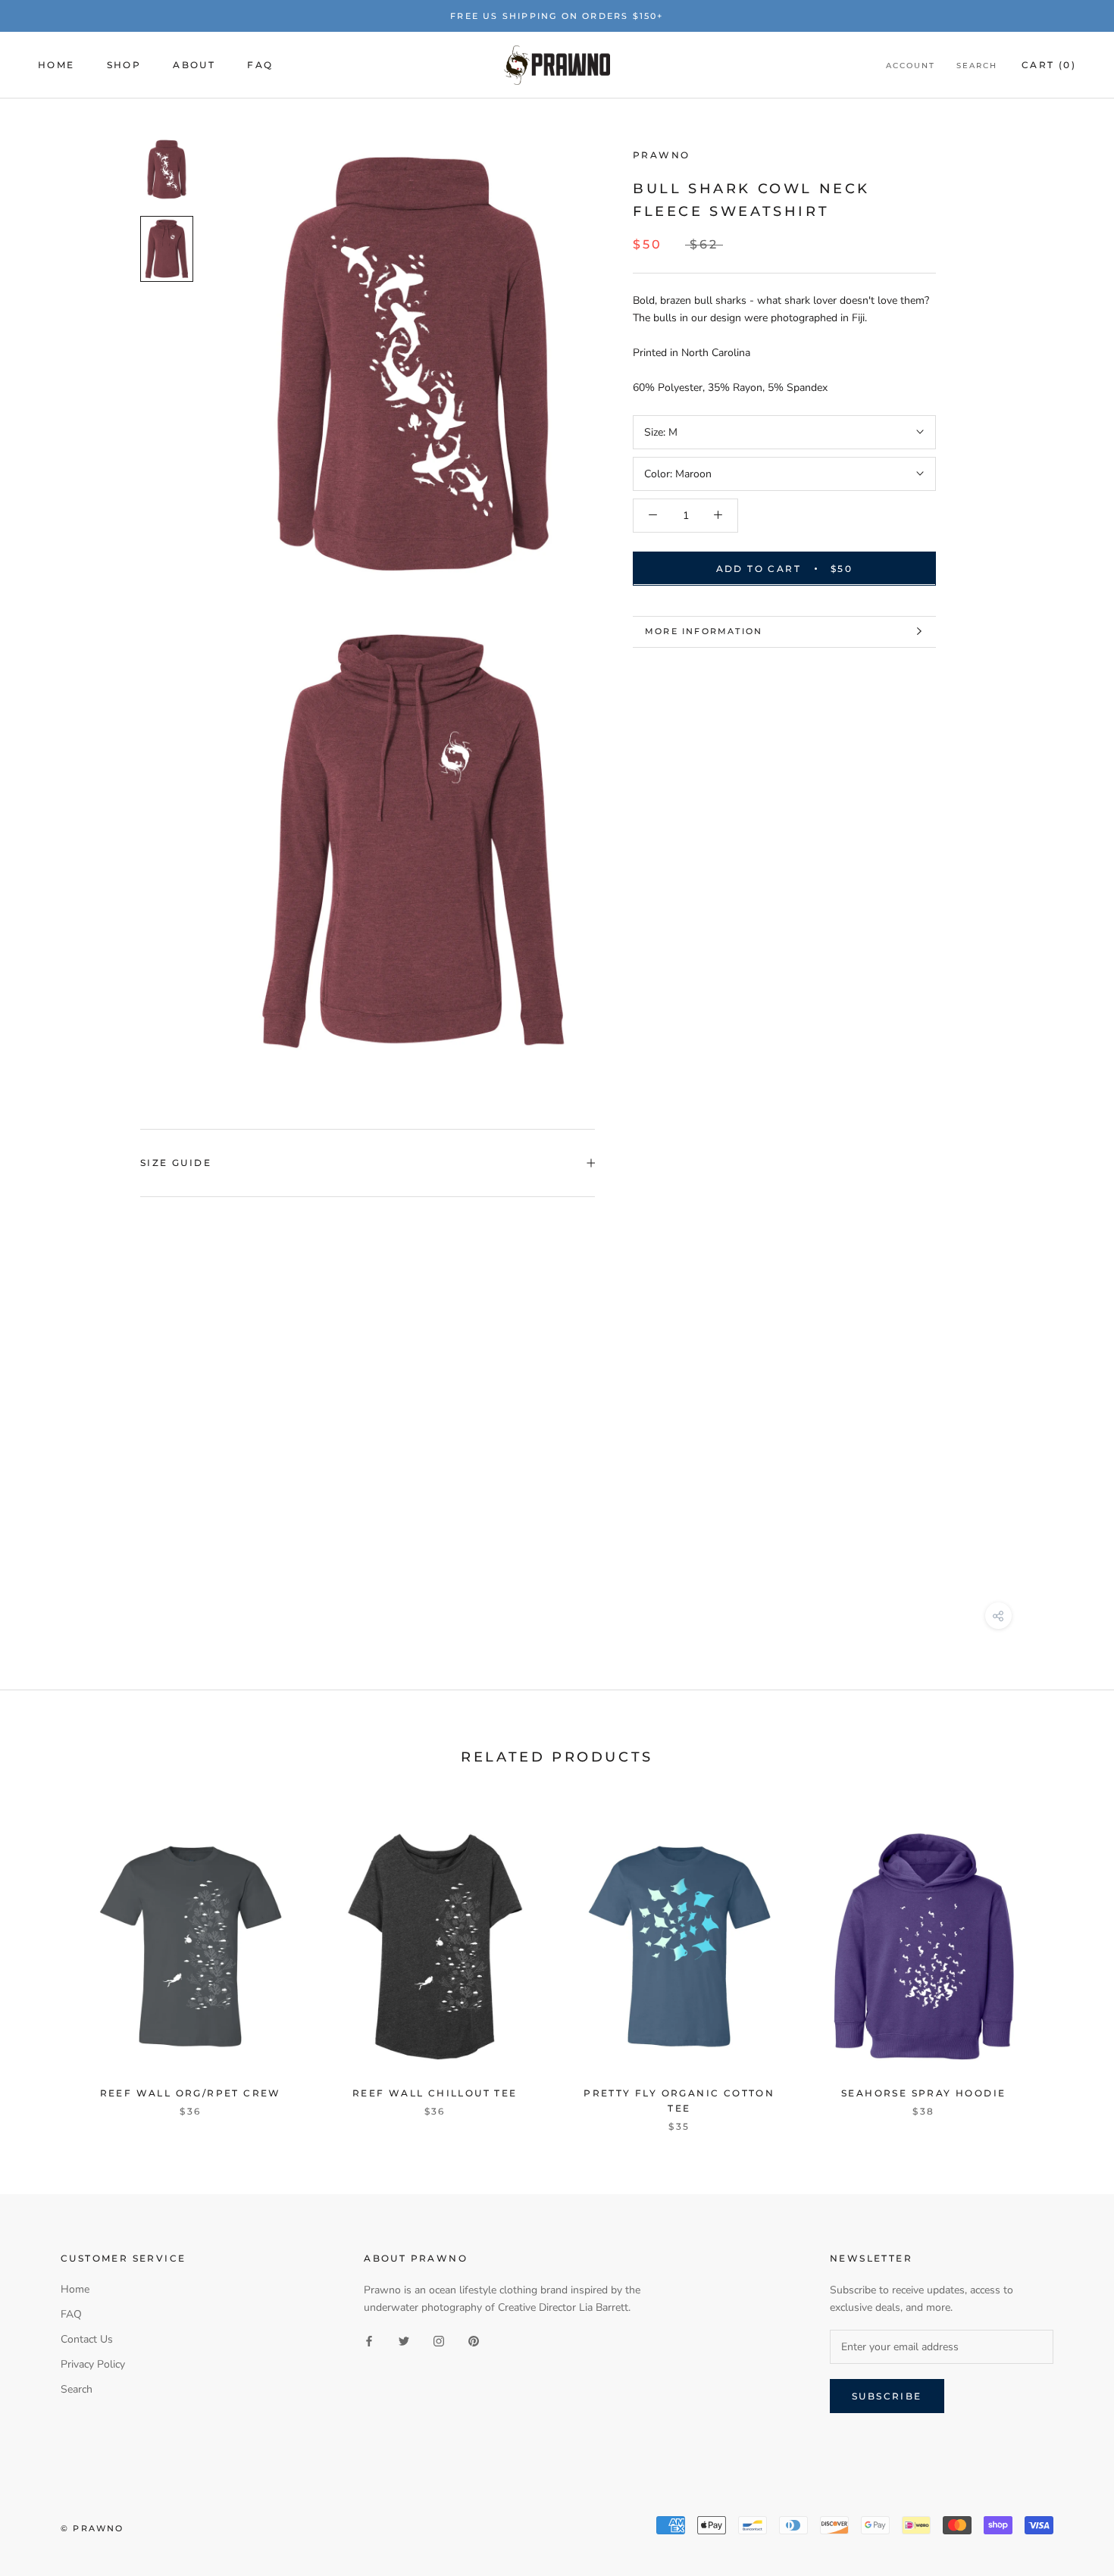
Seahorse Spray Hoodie (923, 2093)
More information (704, 631)
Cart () (1049, 65)
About (194, 65)
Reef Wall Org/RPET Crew (191, 2093)
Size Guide (176, 1163)
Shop (124, 65)
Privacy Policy (93, 2364)
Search (977, 66)
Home (56, 65)
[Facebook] (369, 2340)
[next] (1067, 1961)
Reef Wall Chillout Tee (435, 2093)
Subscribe (887, 2396)
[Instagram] (439, 2340)
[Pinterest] (474, 2340)
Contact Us (87, 2339)
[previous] (47, 1961)
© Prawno (92, 2528)
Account (911, 66)
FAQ (260, 65)
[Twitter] (404, 2340)
